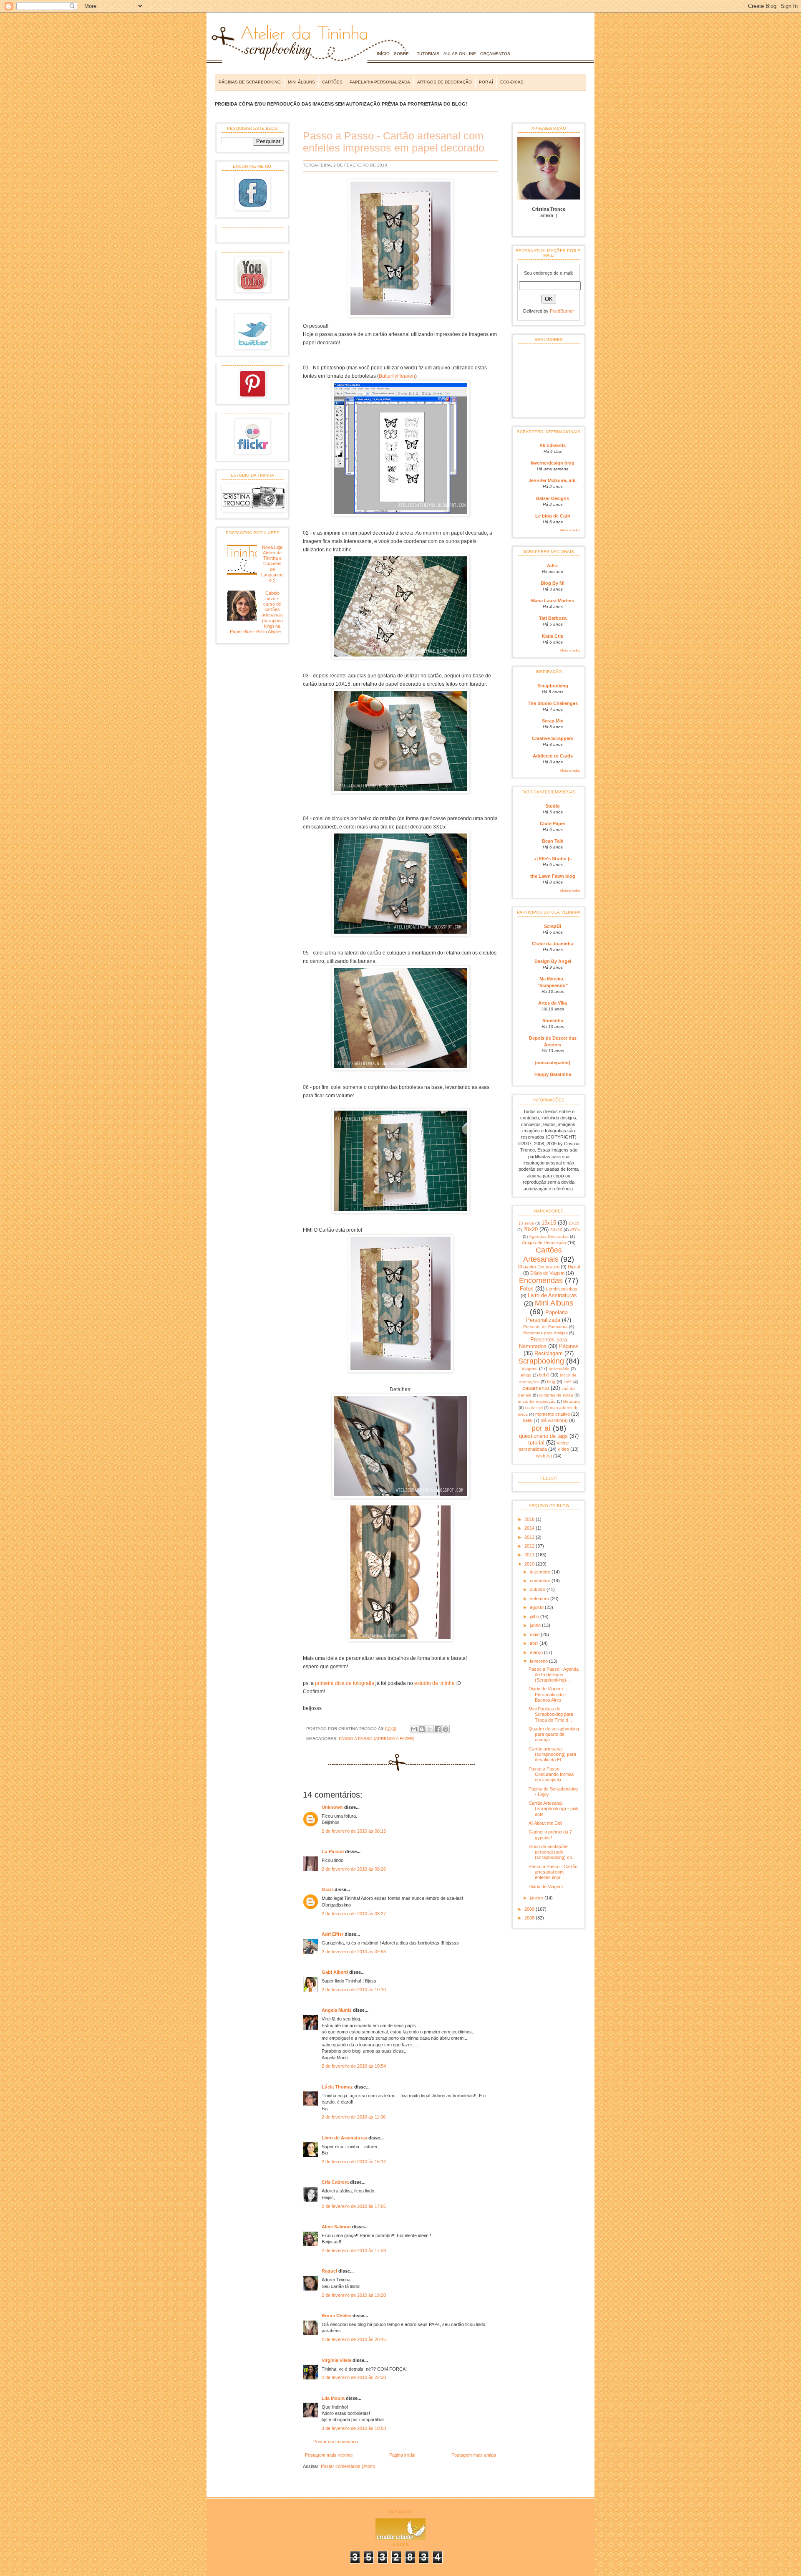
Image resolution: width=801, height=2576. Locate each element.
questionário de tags (543, 1436)
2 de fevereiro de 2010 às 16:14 (354, 2162)
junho (536, 1625)
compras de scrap (556, 1395)
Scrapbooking (553, 686)
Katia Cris (553, 636)
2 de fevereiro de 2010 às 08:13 (354, 1831)
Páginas (569, 1346)
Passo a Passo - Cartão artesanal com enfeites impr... (553, 1872)
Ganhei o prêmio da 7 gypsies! (550, 1835)
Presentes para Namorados (543, 1343)
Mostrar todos (570, 530)
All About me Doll (545, 1823)
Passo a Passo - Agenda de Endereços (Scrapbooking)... (554, 1674)
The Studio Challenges (553, 703)
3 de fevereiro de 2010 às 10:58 (354, 2428)
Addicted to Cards (553, 756)
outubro (538, 1589)
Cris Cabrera (335, 2182)
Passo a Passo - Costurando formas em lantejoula (551, 1774)
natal (528, 1420)
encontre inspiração (537, 1401)
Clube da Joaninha (553, 944)
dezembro (541, 1572)
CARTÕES (332, 82)
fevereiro (539, 1661)
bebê (544, 1375)
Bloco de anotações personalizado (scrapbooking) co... (552, 1852)
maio (535, 1634)
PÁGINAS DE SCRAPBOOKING (250, 82)
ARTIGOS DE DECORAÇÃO (445, 82)
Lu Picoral (333, 1851)
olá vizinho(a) (554, 1420)
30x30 (556, 1230)
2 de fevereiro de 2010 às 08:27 (354, 1914)
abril (535, 1643)
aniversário (559, 1369)
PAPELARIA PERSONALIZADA (380, 82)
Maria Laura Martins (553, 601)
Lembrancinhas (562, 1289)
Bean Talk (553, 841)
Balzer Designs (553, 498)
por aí (541, 1428)
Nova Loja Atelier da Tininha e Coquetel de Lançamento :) (272, 564)
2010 (530, 1564)
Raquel (329, 2271)
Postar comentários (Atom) (348, 2466)
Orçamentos (495, 54)
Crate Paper (553, 823)
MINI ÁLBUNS (301, 82)
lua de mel (534, 1408)
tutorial (536, 1443)
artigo (526, 1375)
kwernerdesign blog (553, 463)
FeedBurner (562, 311)
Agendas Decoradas (549, 1236)
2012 (530, 1546)
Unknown (332, 1807)
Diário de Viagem (547, 1273)
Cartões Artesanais (543, 1254)
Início (383, 54)
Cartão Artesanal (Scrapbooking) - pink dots (554, 1808)
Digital (574, 1267)
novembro (541, 1581)
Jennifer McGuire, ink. (553, 480)
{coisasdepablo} (553, 1063)
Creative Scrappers (553, 738)
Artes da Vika (553, 1003)
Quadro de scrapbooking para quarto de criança (554, 1734)
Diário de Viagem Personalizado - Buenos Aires (548, 1694)
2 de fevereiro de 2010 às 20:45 (354, 2339)
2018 (530, 1519)
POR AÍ (486, 82)
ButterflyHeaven (397, 376)
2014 (530, 1528)
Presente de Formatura (545, 1327)
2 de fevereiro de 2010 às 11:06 (354, 2117)
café (568, 1382)
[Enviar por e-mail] (414, 1729)
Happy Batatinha (553, 1074)
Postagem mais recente (329, 2455)
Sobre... (403, 54)
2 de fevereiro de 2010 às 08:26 (354, 1869)
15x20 (574, 1223)
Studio (553, 806)
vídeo (563, 1449)
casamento (536, 1388)
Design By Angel (553, 961)
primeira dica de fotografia (345, 1683)
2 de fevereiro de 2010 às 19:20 (354, 2295)
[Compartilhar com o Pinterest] (446, 1729)
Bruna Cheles (336, 2316)
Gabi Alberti (335, 1972)
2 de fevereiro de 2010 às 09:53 (354, 1952)
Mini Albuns (554, 1303)
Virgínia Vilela (336, 2360)
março (537, 1652)
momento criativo (553, 1414)
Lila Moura (333, 2398)
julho (535, 1616)
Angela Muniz (337, 2010)
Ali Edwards (553, 445)
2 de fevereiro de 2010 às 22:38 (354, 2377)
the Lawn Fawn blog (553, 876)
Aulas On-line (460, 54)
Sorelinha (553, 1020)
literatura (572, 1401)
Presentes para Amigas (545, 1333)
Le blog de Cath (553, 516)
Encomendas (541, 1280)
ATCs (575, 1230)
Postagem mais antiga (474, 2455)
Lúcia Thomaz (337, 2087)
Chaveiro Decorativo (539, 1267)
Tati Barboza (553, 618)
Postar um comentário (336, 2442)
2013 (530, 1537)
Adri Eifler (332, 1934)
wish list (544, 1456)
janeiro (537, 1898)
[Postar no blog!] (422, 1729)
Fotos (527, 1289)
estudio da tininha (435, 1683)
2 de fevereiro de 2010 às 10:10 (354, 1990)
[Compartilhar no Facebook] (438, 1729)
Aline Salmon (336, 2227)
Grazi (327, 1889)
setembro (540, 1599)
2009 (530, 1909)
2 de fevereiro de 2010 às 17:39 (354, 2250)
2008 (530, 1918)
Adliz (553, 566)
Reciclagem (549, 1353)
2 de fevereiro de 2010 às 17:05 (354, 2206)
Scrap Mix (553, 721)
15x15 (549, 1223)
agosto (537, 1607)
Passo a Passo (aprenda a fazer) (377, 1739)
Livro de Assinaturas (344, 2138)
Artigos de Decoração (544, 1243)
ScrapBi (553, 926)
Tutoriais (428, 54)
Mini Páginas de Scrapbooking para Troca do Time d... (551, 1714)
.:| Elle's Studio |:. (553, 859)
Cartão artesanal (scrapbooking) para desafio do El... (552, 1754)
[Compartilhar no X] (430, 1729)
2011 (530, 1555)
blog (551, 1381)
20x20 (530, 1229)
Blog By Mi (553, 583)
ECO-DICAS (512, 82)
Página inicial (402, 2455)
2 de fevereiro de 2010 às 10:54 (354, 2066)
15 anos (526, 1223)
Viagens (530, 1369)
